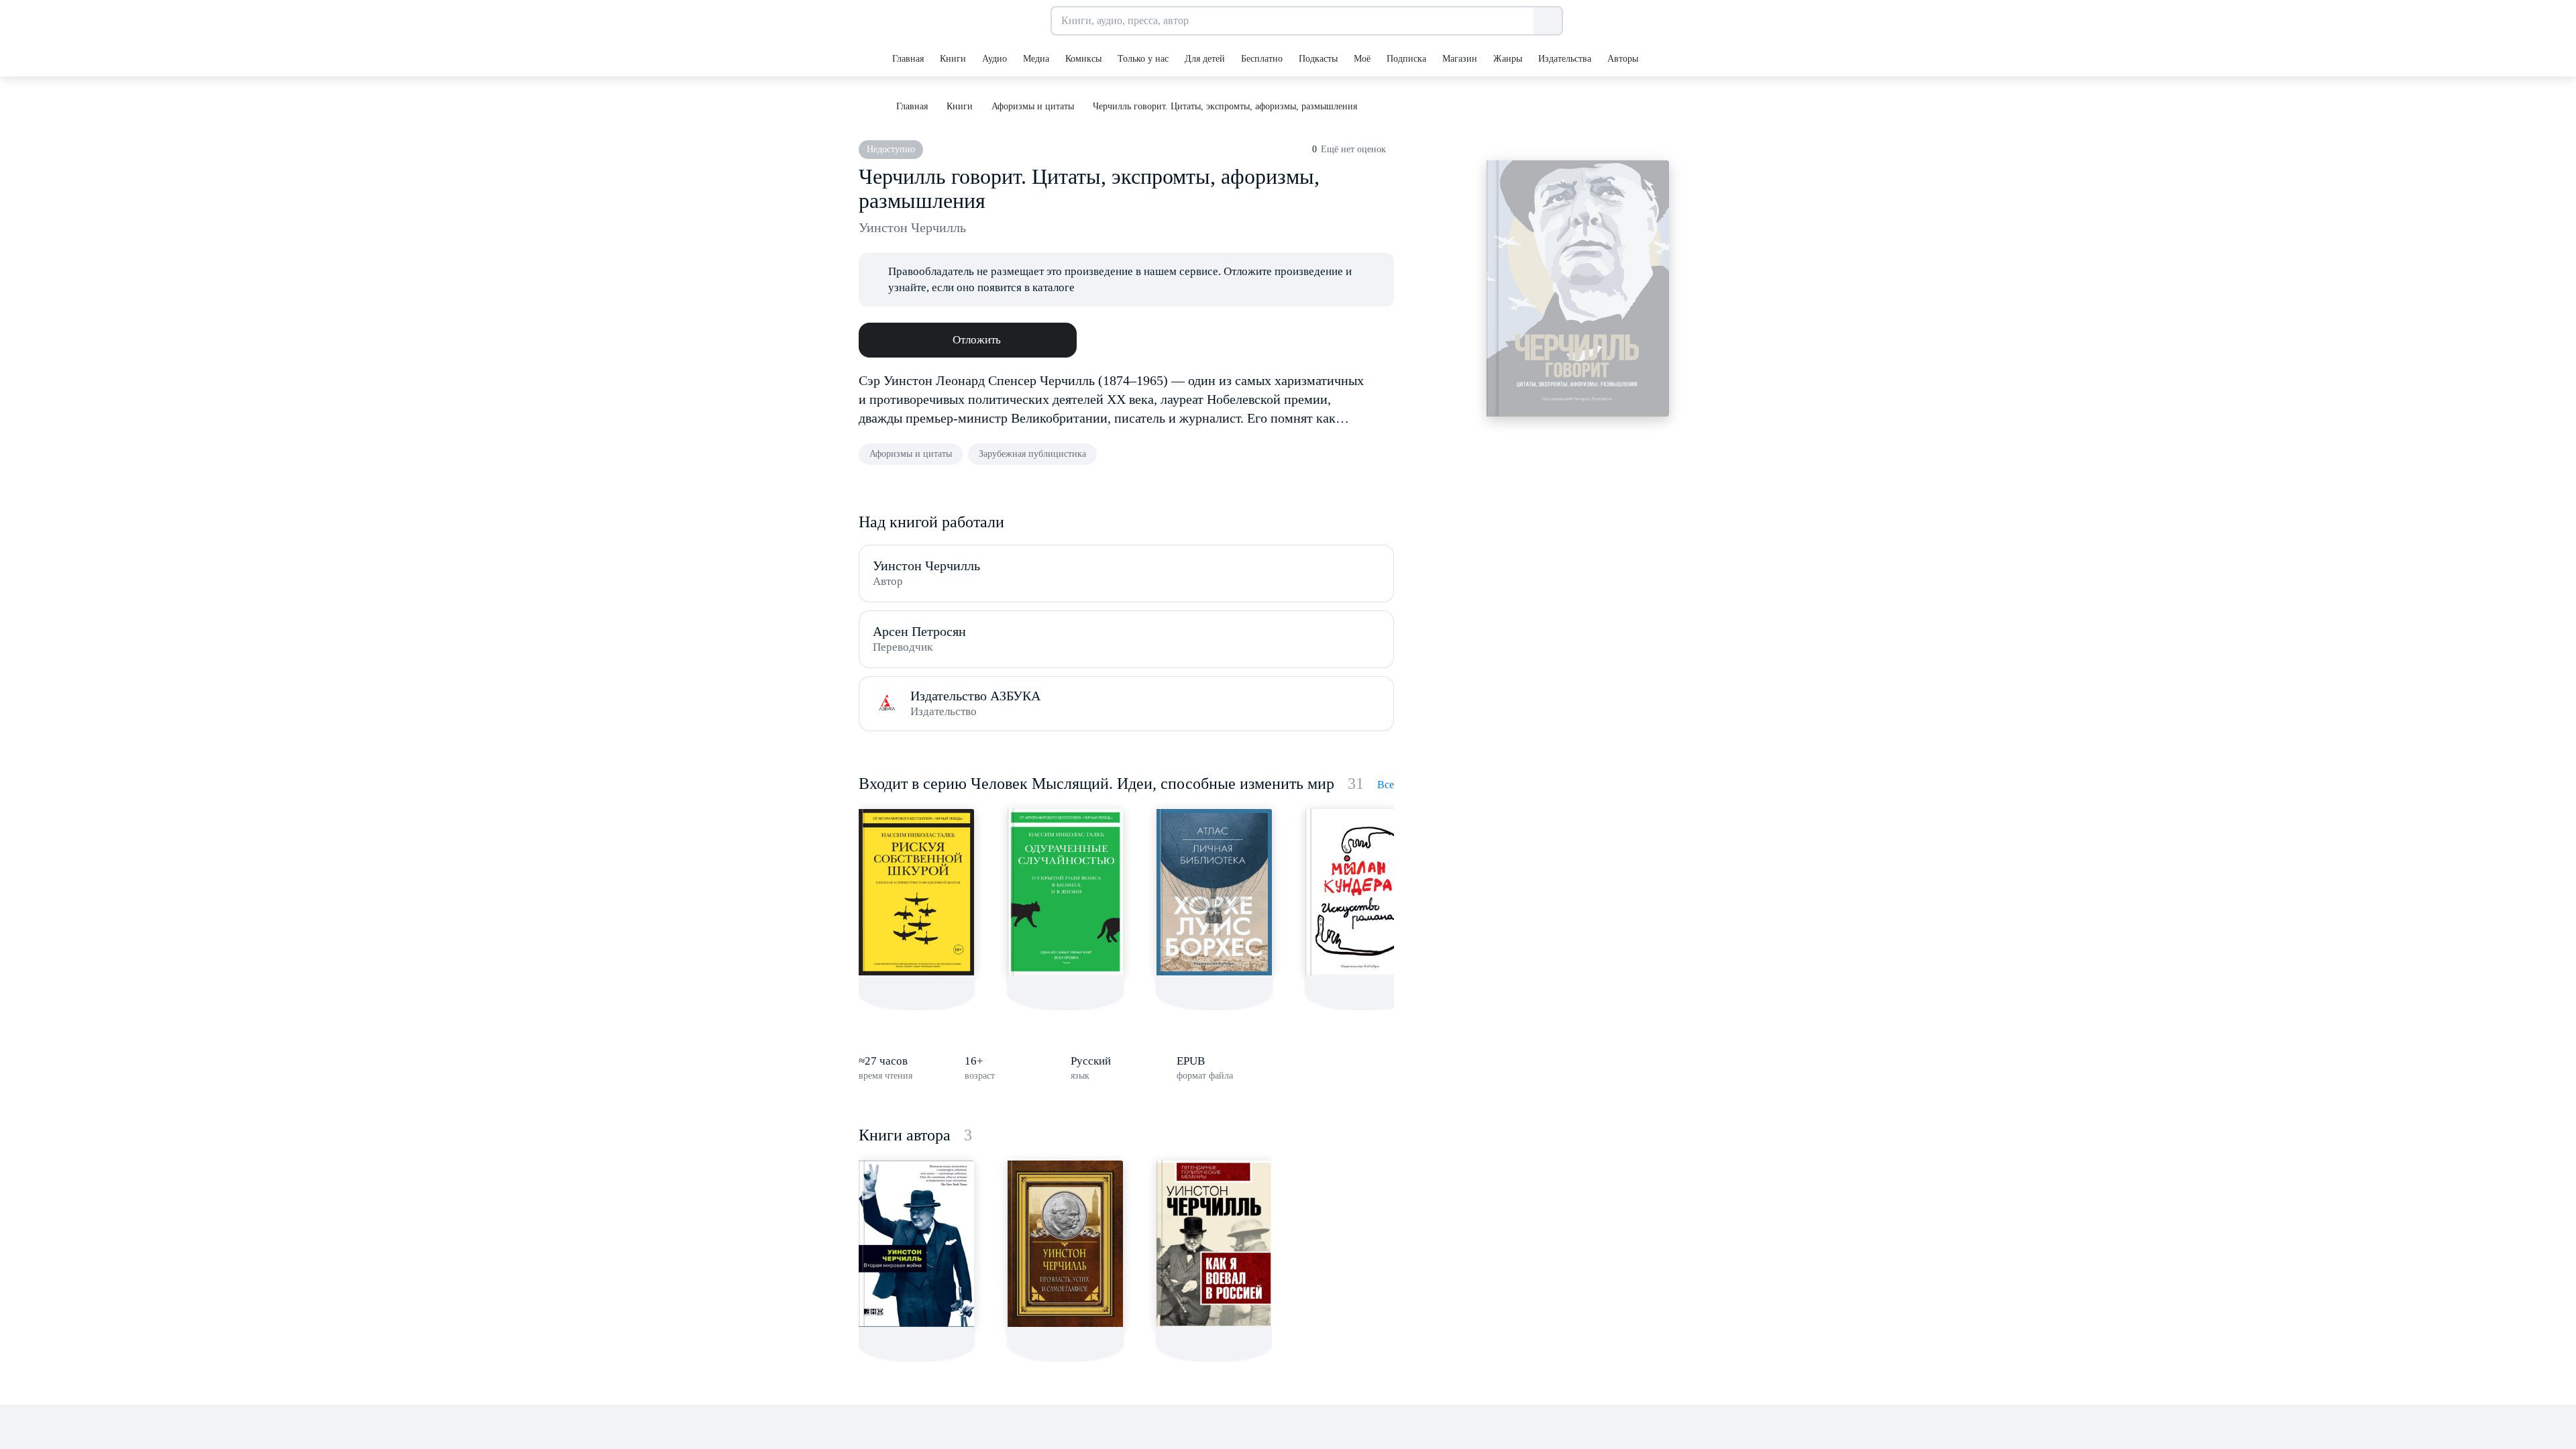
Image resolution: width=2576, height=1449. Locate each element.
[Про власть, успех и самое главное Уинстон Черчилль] (1065, 1244)
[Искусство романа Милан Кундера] (1363, 892)
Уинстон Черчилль (912, 227)
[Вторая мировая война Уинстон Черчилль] (916, 1244)
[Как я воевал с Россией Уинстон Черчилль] (1214, 1244)
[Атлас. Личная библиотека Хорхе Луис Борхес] (1214, 892)
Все (1386, 785)
